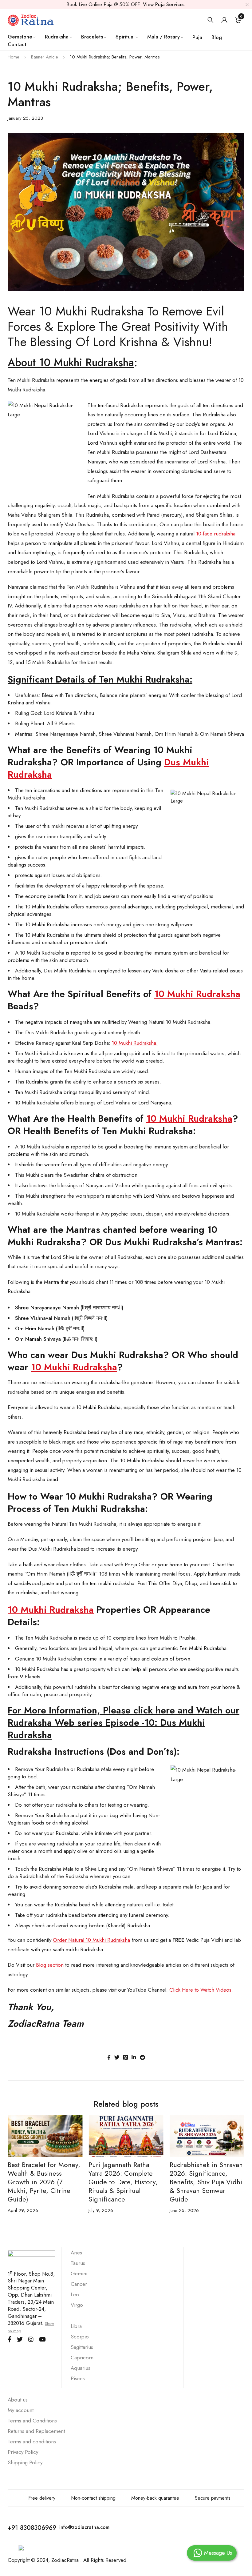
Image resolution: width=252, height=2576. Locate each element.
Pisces (78, 2378)
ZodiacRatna (65, 2560)
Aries (76, 2253)
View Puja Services (164, 4)
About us (18, 2400)
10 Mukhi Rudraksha (197, 994)
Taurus (78, 2263)
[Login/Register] (224, 20)
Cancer (79, 2284)
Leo (75, 2294)
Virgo (77, 2305)
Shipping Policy (25, 2462)
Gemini (79, 2274)
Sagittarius (82, 2347)
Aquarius (81, 2368)
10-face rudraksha (216, 534)
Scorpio (80, 2337)
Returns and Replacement (37, 2431)
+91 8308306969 (32, 2528)
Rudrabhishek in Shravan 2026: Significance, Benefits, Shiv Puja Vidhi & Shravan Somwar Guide (206, 2182)
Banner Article (45, 57)
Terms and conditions (32, 2442)
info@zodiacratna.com (84, 2527)
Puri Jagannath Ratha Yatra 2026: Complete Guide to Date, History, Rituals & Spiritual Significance (123, 2182)
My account (21, 2410)
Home (14, 57)
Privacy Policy (23, 2452)
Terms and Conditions (32, 2421)
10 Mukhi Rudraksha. (135, 1043)
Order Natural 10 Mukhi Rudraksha (91, 1940)
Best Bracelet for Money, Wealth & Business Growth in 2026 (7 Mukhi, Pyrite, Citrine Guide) (44, 2182)
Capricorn (82, 2358)
